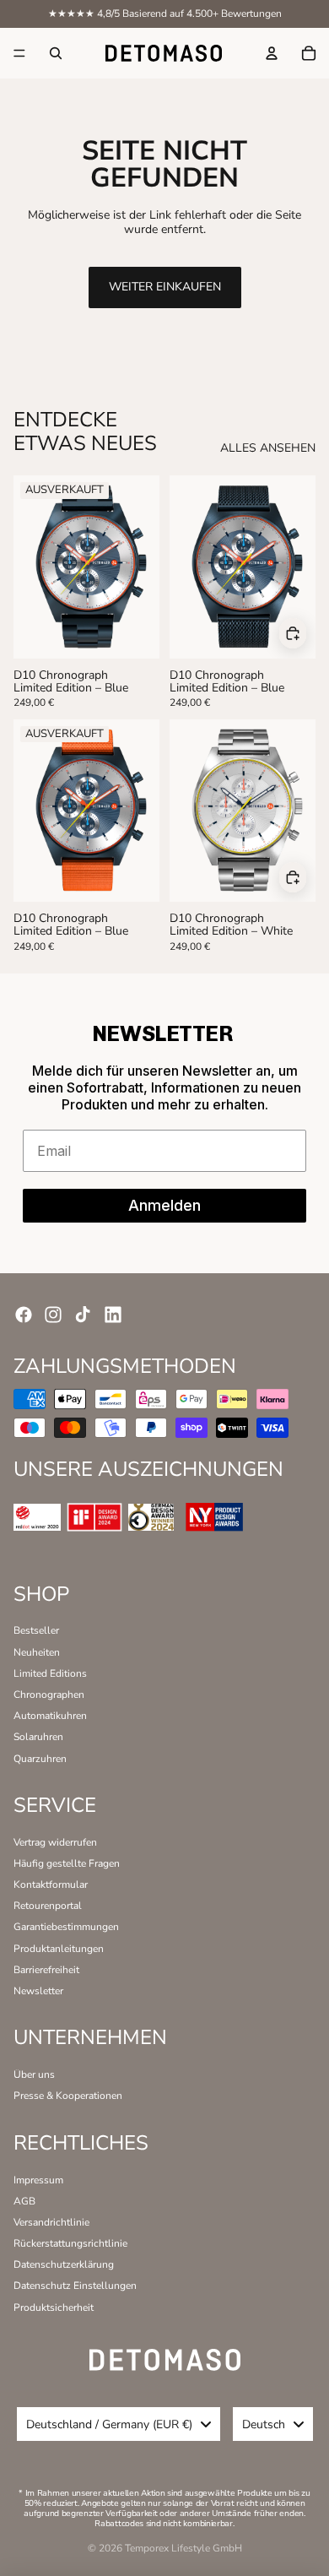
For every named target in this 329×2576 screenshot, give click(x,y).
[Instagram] (53, 1315)
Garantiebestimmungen (66, 1927)
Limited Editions (50, 1673)
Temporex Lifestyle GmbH (183, 2548)
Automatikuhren (50, 1716)
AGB (24, 2201)
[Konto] (272, 53)
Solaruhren (38, 1737)
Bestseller (36, 1630)
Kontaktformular (51, 1885)
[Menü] (19, 53)
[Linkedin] (113, 1315)
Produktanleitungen (59, 1949)
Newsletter (38, 1991)
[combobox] (119, 2424)
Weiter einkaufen (165, 287)
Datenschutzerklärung (64, 2264)
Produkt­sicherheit (54, 2308)
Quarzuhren (40, 1759)
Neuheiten (37, 1652)
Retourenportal (48, 1906)
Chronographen (49, 1695)
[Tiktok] (83, 1315)
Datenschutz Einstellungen (75, 2286)
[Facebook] (24, 1315)
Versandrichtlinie (51, 2222)
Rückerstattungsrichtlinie (70, 2243)
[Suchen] (56, 53)
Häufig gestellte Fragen (67, 1863)
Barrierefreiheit (46, 1970)
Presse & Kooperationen (68, 2096)
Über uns (34, 2074)
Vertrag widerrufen (55, 1842)
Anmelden (164, 1205)
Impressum (38, 2180)
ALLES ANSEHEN (268, 449)
